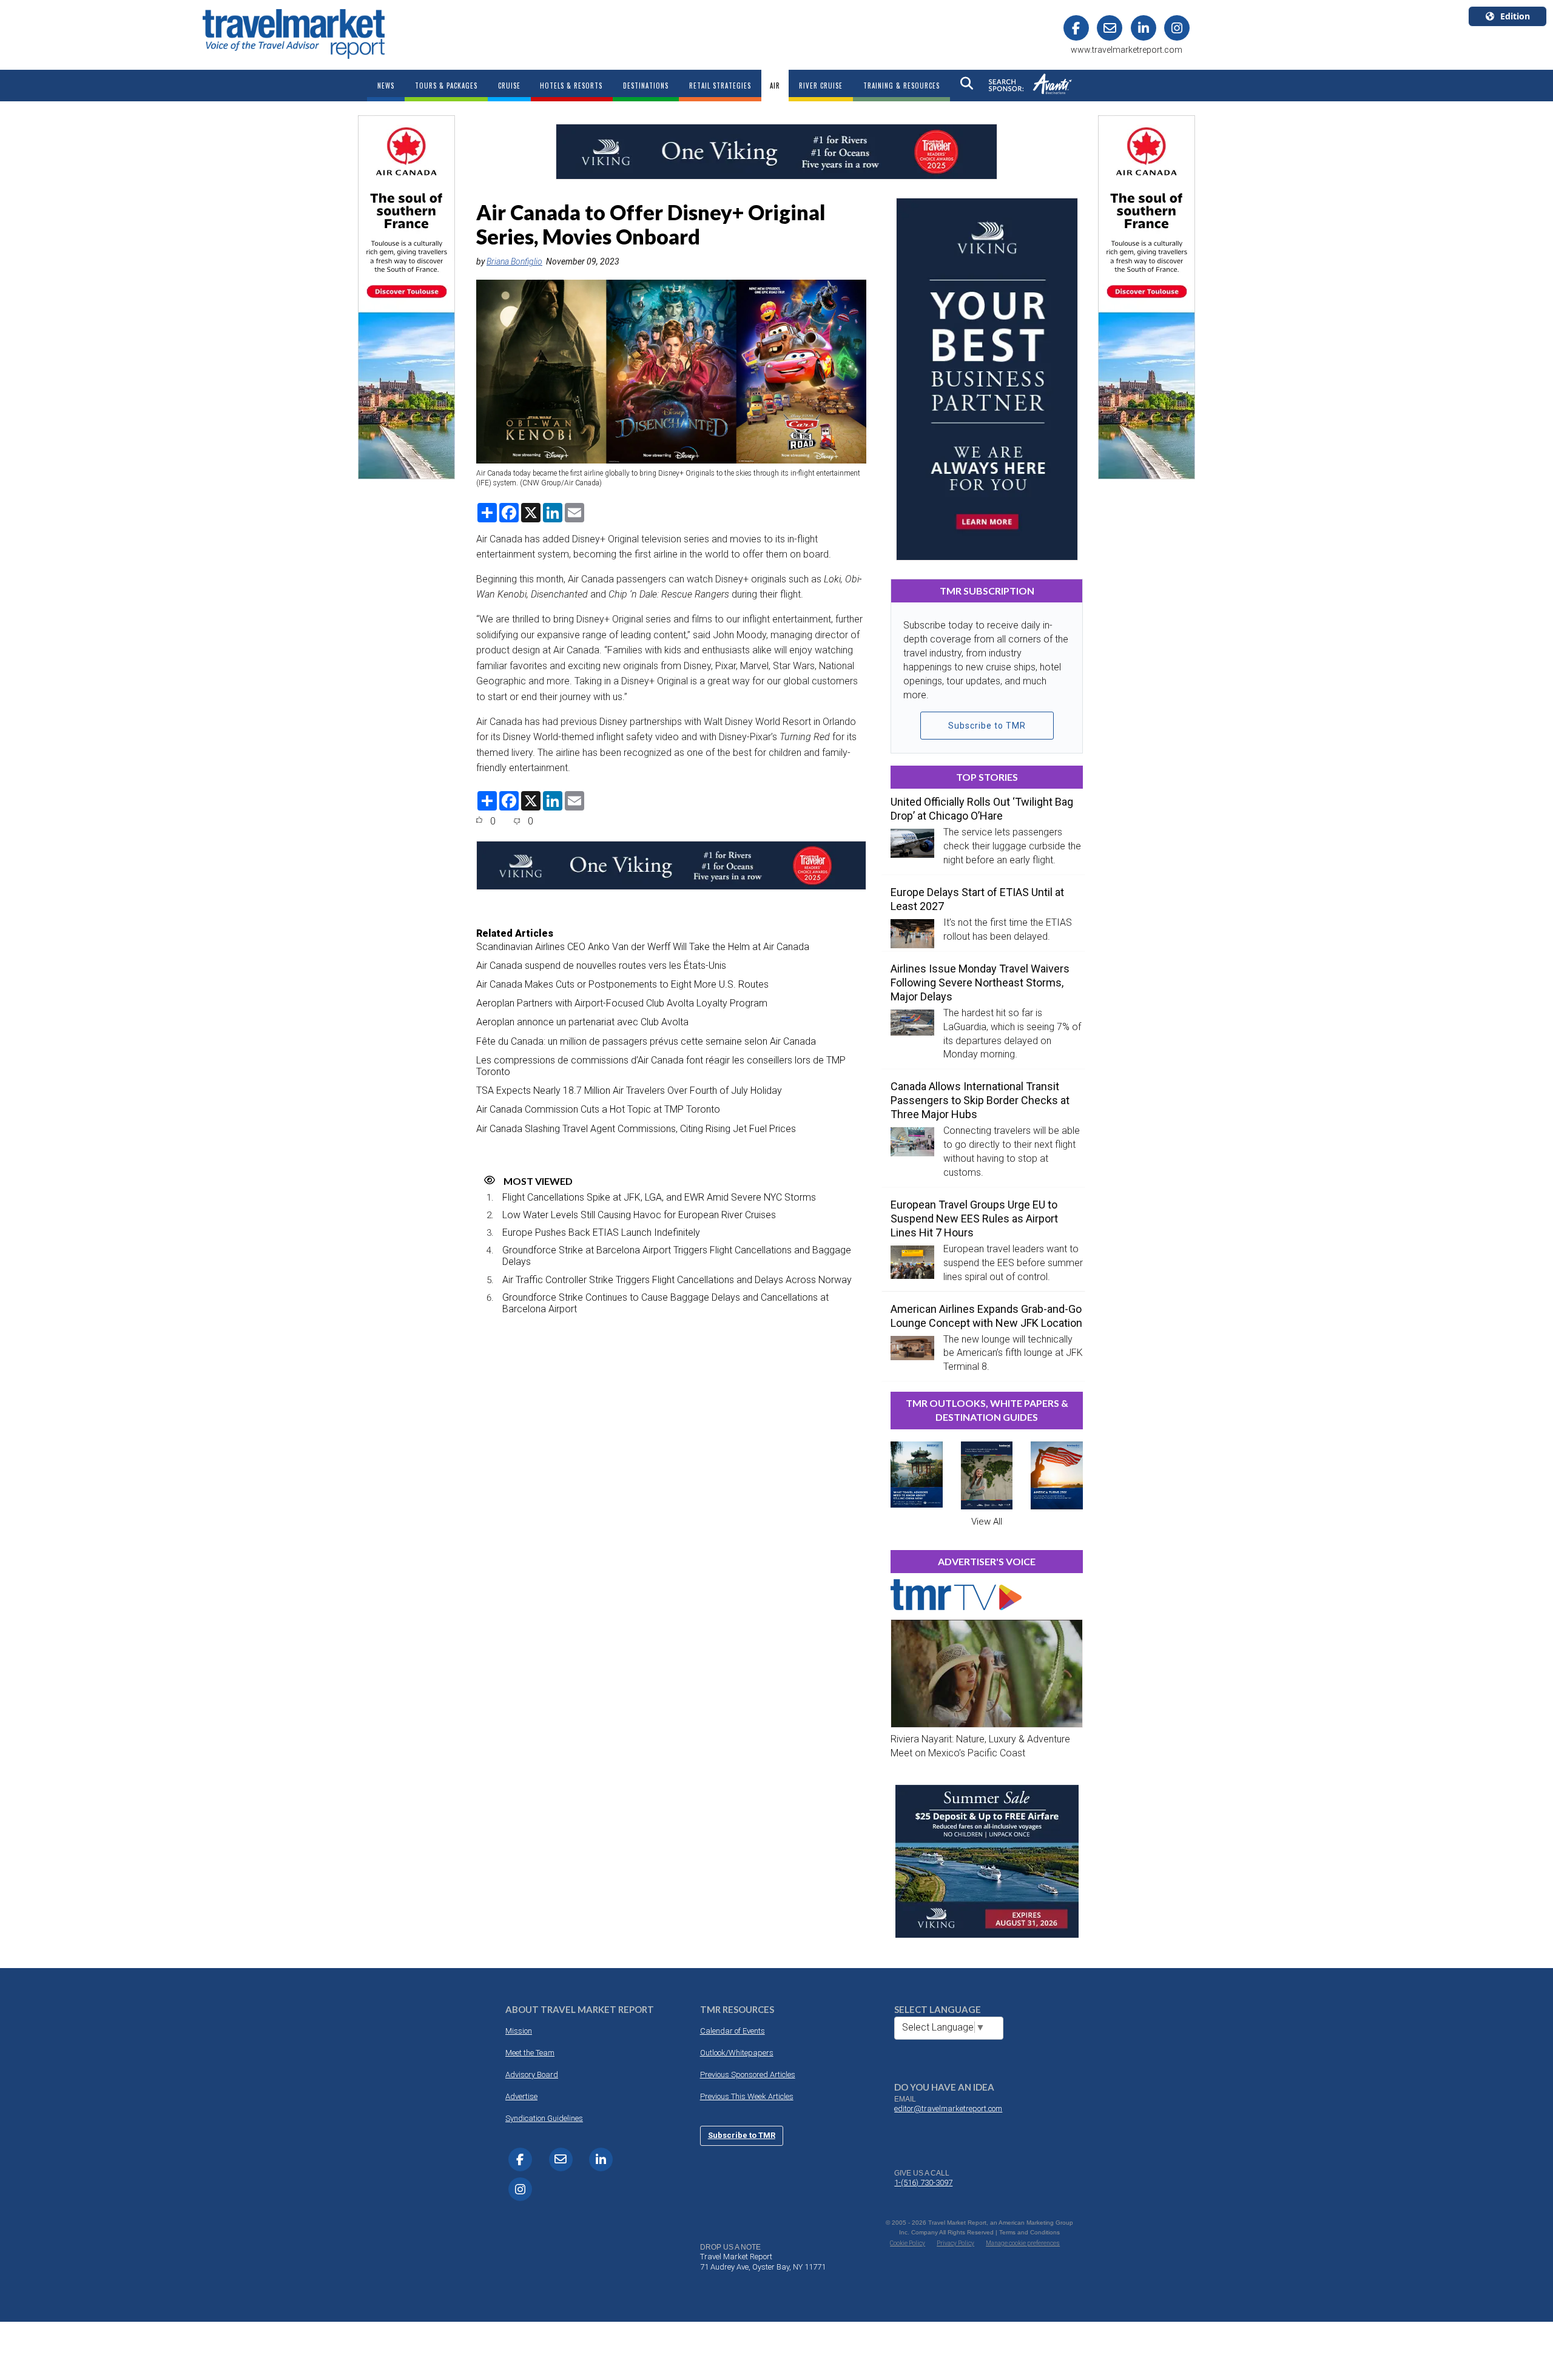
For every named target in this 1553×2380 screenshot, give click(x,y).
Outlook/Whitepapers (737, 2053)
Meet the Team (530, 2053)
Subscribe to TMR (987, 726)
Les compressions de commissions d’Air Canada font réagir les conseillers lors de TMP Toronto (661, 1066)
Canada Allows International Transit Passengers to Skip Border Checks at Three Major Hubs (980, 1100)
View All (987, 1522)
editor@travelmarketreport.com (948, 2109)
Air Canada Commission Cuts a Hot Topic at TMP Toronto (598, 1109)
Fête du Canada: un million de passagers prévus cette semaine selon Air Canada (646, 1041)
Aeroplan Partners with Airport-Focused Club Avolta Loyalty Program (622, 1003)
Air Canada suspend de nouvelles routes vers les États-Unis (601, 966)
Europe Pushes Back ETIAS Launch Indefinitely (601, 1232)
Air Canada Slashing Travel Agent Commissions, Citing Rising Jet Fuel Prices (636, 1129)
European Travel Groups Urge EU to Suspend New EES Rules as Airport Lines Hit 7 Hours (974, 1219)
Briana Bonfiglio (514, 261)
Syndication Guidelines (544, 2118)
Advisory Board (532, 2075)
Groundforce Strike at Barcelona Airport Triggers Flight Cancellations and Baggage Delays (677, 1256)
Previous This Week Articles (747, 2096)
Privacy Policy (955, 2243)
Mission (519, 2031)
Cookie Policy (908, 2243)
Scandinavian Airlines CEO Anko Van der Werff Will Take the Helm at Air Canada (643, 947)
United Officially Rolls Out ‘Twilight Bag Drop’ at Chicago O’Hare (982, 809)
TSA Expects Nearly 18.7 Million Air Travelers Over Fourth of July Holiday (629, 1091)
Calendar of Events (733, 2031)
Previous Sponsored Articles (748, 2075)
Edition (1515, 16)
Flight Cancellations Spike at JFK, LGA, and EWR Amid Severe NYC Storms (659, 1197)
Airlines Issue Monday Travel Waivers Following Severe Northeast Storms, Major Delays (980, 983)
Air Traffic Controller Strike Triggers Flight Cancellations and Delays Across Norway (677, 1280)
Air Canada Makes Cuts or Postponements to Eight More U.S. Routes (622, 984)
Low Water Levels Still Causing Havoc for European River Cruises (639, 1215)
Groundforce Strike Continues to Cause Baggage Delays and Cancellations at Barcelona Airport (665, 1303)
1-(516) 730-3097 (923, 2183)
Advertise (521, 2096)
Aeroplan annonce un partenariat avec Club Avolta (582, 1022)
